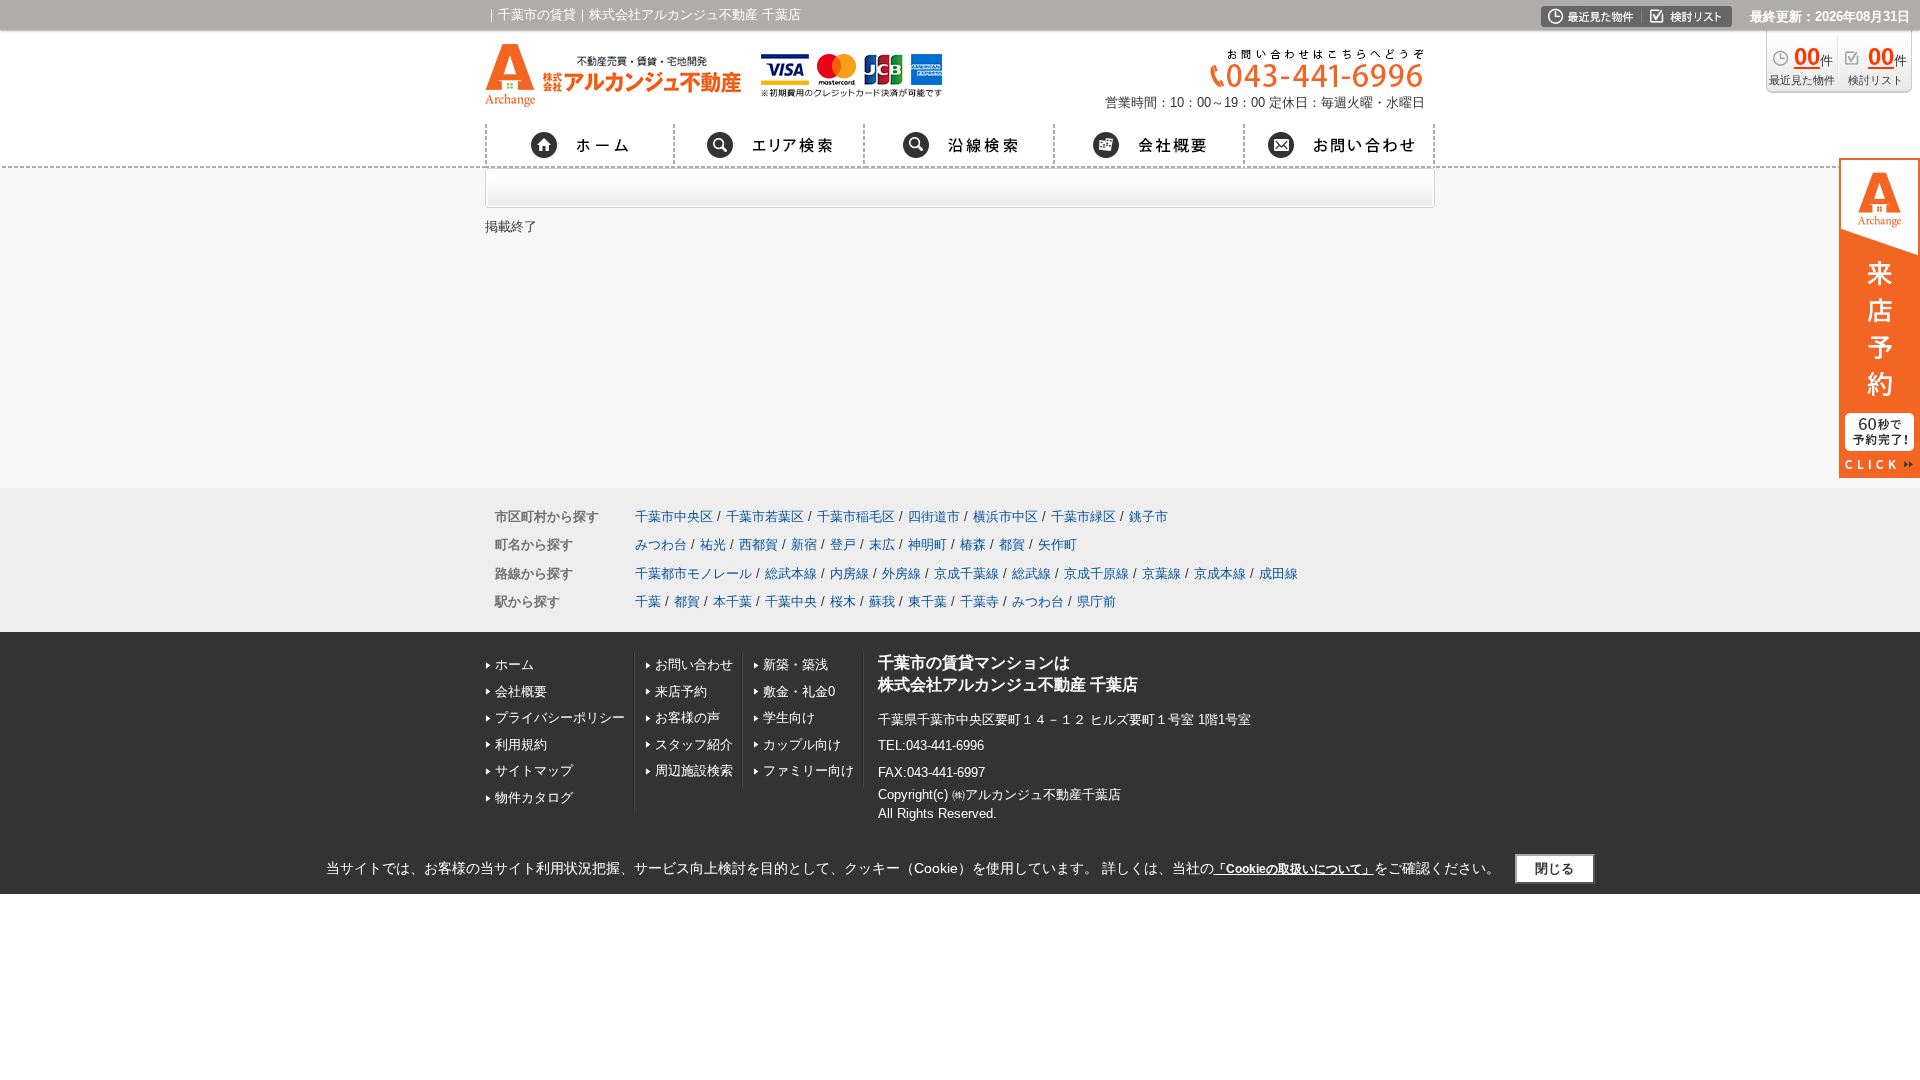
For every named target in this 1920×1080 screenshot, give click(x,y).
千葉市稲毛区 (856, 516)
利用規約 (521, 744)
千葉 (648, 601)
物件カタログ (534, 797)
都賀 (1012, 544)
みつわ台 (661, 544)
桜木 (843, 601)
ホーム (514, 664)
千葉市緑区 (1083, 516)
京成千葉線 (966, 573)
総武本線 (791, 573)
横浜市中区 (1005, 516)
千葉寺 (979, 601)
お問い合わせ (694, 664)
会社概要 (521, 691)
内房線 (849, 573)
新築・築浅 (795, 664)
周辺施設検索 (694, 770)
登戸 (843, 544)
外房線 (901, 573)
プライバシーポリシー (560, 717)
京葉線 (1161, 573)
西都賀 (758, 544)
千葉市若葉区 (765, 516)
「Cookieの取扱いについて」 (1294, 869)
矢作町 (1057, 544)
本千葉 (732, 601)
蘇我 (882, 601)
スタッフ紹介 (694, 744)
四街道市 (934, 516)
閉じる (1554, 868)
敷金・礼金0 (799, 691)
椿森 (973, 544)
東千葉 (927, 601)
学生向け (789, 717)
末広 (882, 544)
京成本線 (1220, 573)
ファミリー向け (808, 770)
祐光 (713, 544)
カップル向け (802, 744)
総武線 (1031, 573)
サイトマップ (534, 770)
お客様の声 (687, 717)
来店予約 (681, 691)
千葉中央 (791, 601)
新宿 (804, 544)
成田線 (1278, 573)
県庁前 (1096, 601)
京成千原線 (1096, 573)
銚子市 (1148, 516)
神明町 (927, 544)
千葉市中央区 (674, 516)
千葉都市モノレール (693, 573)
